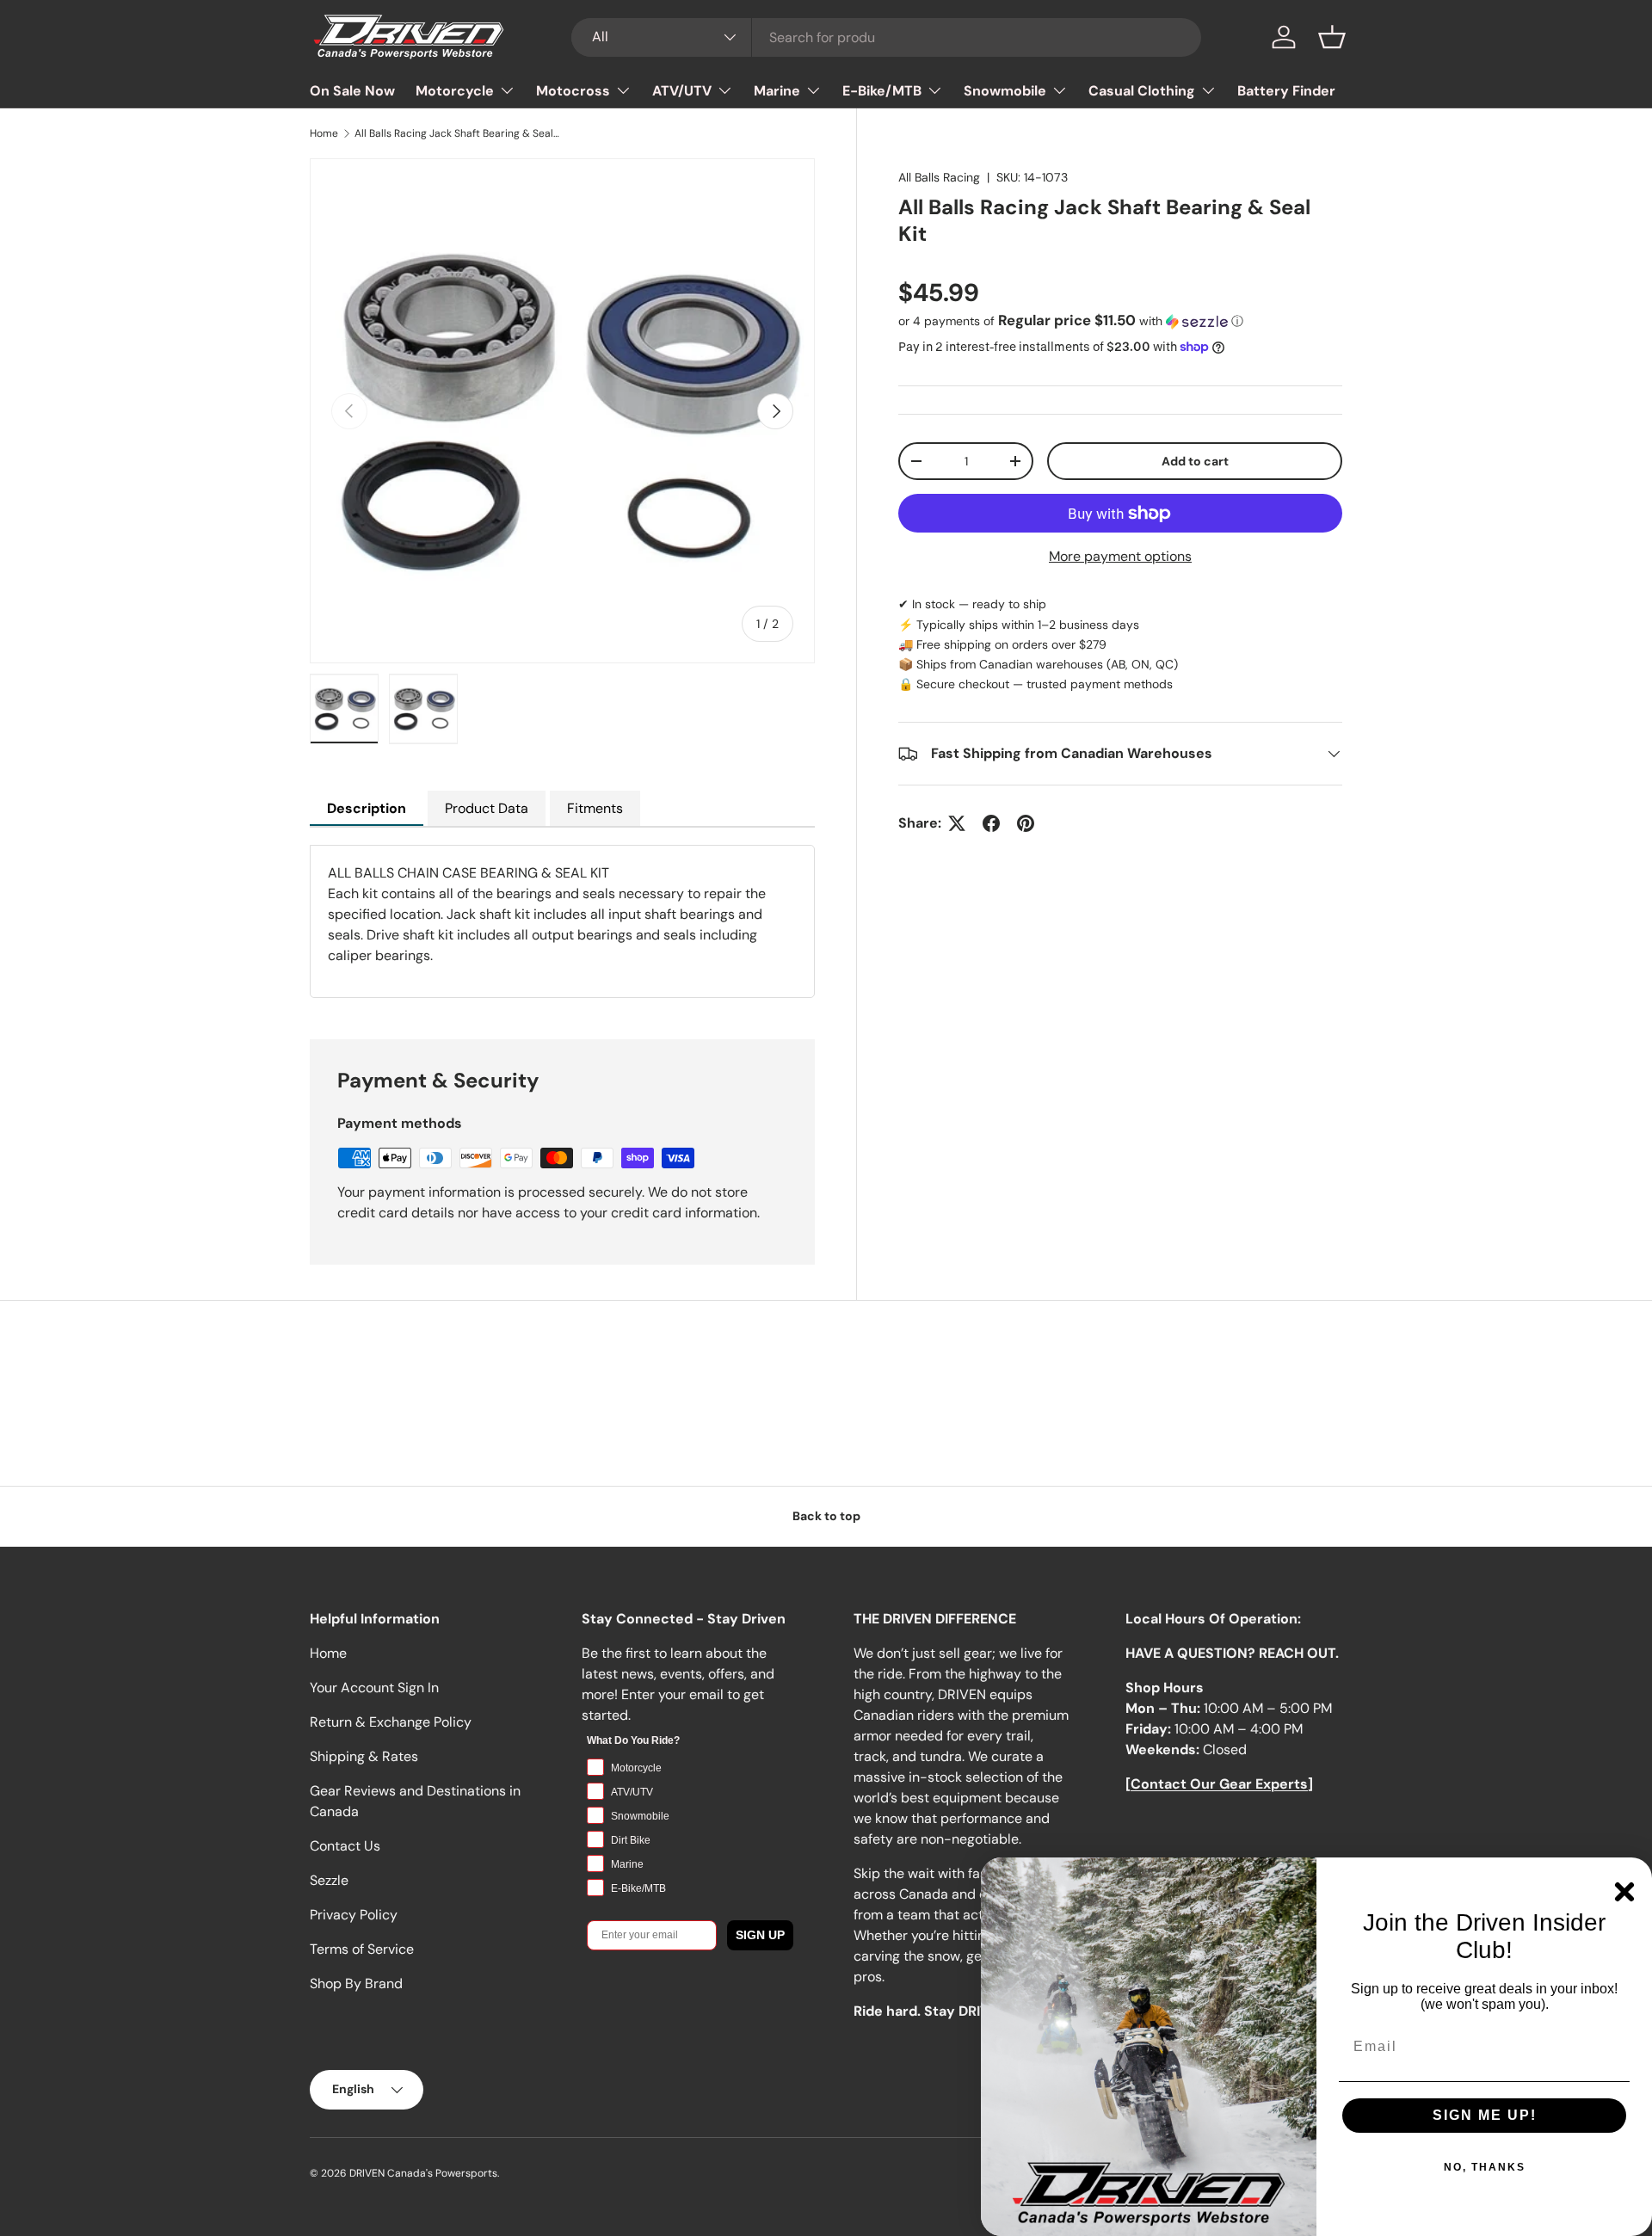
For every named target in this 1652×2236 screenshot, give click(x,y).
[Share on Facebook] (991, 823)
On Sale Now (352, 91)
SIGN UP (760, 1935)
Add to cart (1195, 461)
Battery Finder (1286, 91)
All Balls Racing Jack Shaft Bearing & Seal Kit (458, 133)
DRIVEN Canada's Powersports (423, 2173)
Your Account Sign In (374, 1688)
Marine (777, 91)
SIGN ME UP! (1485, 2115)
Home (324, 133)
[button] (1332, 37)
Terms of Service (362, 1949)
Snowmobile (1005, 91)
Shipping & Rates (364, 1756)
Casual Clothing (1142, 91)
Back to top (826, 1516)
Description (367, 808)
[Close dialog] (1624, 1892)
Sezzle (329, 1880)
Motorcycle (455, 91)
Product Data (487, 808)
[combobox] (887, 37)
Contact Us (345, 1846)
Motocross (573, 91)
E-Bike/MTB (882, 91)
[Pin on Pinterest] (1026, 823)
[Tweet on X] (957, 823)
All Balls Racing (939, 177)
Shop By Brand (356, 1983)
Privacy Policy (354, 1915)
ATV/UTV (682, 91)
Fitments (595, 808)
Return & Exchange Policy (391, 1722)
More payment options (1120, 556)
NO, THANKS (1485, 2167)
